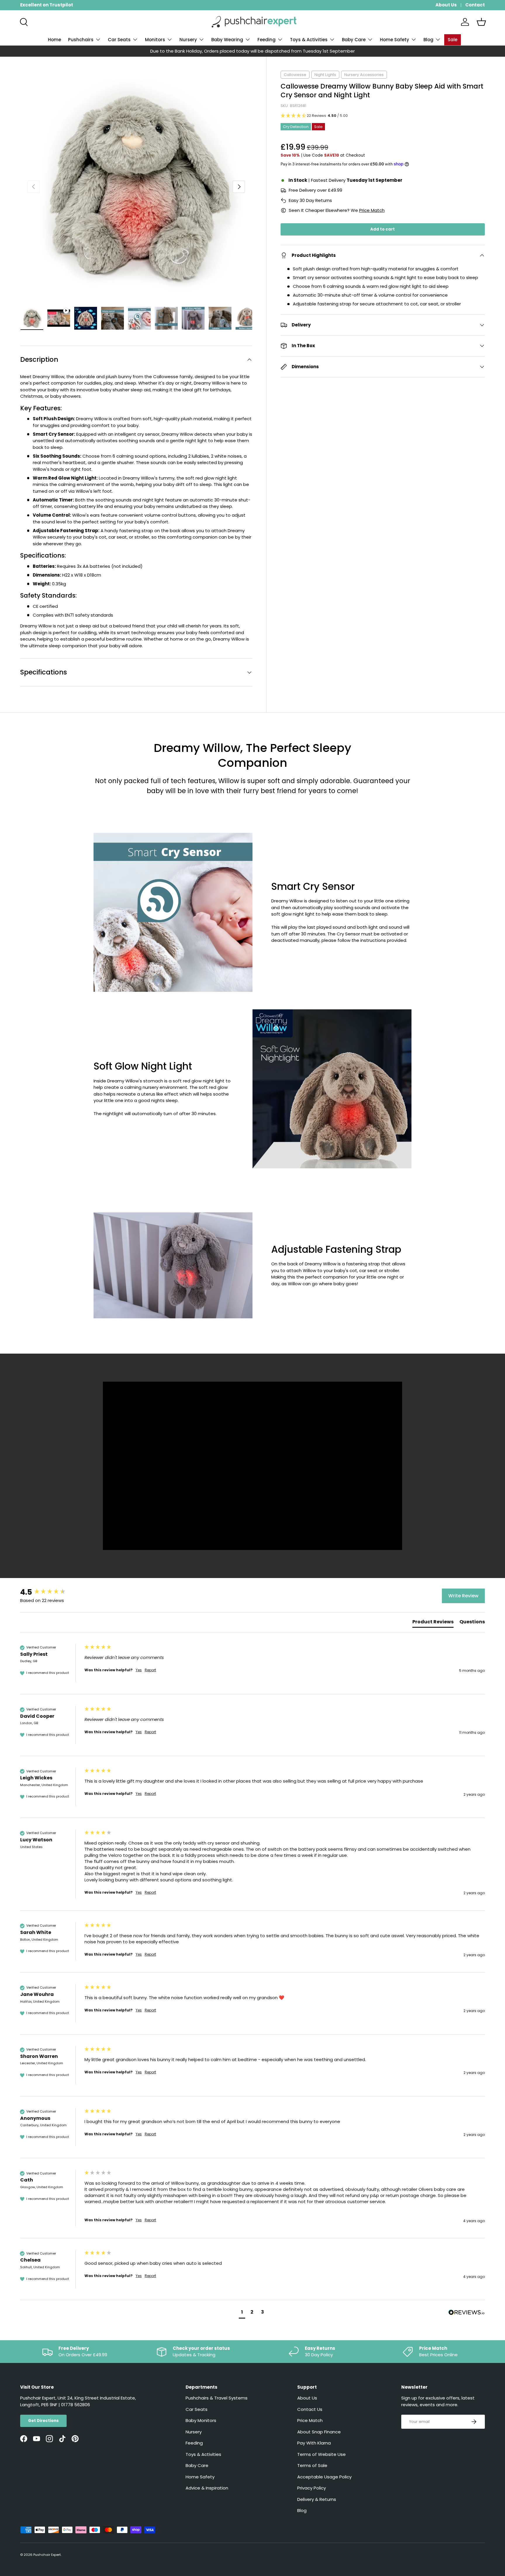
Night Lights (325, 75)
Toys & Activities (309, 40)
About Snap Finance (319, 2432)
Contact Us (310, 2409)
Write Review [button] (463, 1596)
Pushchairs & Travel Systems (217, 2398)
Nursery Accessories (364, 75)
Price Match (372, 210)
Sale (453, 40)
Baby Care (354, 40)
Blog (428, 40)
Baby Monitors (201, 2420)
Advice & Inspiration (207, 2488)
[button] (481, 22)
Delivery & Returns (317, 2499)
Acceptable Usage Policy (324, 2477)
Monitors (155, 40)
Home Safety (395, 40)
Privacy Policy (312, 2488)
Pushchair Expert (47, 2555)
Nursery (188, 40)
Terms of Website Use (321, 2454)
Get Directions (43, 2421)
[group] (51, 1592)
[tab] (433, 1623)
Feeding (267, 40)
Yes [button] (139, 1670)
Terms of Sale (312, 2465)
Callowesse (295, 75)
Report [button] (150, 1670)
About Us (446, 5)
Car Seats (119, 40)
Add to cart (383, 229)
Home (55, 40)
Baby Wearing (227, 40)
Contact (475, 5)
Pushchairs (81, 40)
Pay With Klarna (314, 2443)
